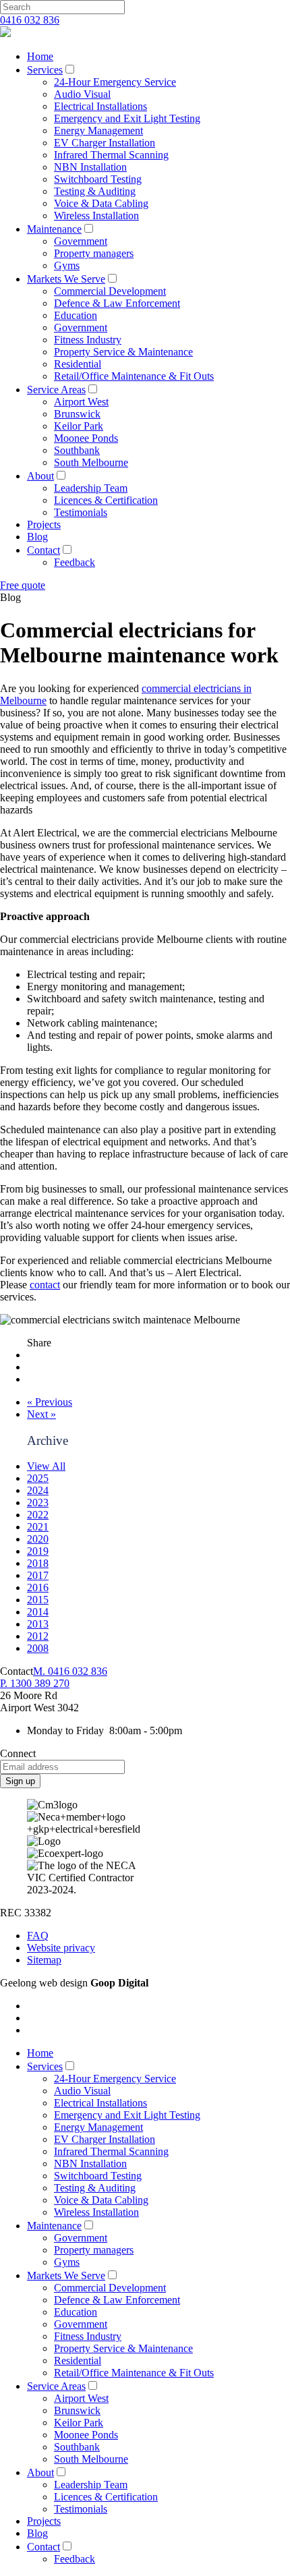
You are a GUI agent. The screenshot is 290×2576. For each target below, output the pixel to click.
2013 (38, 1624)
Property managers (94, 253)
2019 (38, 1551)
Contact (43, 550)
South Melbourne (91, 462)
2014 (38, 1612)
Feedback (75, 562)
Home (40, 56)
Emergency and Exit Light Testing (127, 118)
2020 (38, 1539)
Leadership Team (91, 488)
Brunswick (77, 414)
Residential (78, 364)
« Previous (50, 1402)
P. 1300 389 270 (35, 1683)
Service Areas (56, 390)
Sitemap (44, 1960)
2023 (38, 1502)
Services (45, 70)
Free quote (23, 585)
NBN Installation (90, 167)
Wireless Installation (96, 216)
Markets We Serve (66, 279)
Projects (44, 524)
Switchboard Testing (98, 179)
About (40, 476)
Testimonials (81, 512)
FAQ (38, 1936)
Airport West (81, 402)
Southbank (77, 450)
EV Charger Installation (105, 143)
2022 (38, 1515)
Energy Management (98, 131)
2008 (38, 1648)
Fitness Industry (88, 340)
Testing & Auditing (95, 191)
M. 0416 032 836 (70, 1671)
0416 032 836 (30, 20)
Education (76, 315)
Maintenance (54, 229)
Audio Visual (82, 94)
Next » (41, 1414)
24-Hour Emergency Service (115, 82)
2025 (38, 1478)
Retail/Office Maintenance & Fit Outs (134, 376)
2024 (38, 1490)
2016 (38, 1587)
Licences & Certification (106, 500)
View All (46, 1466)
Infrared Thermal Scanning (111, 155)
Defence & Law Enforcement (117, 303)
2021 (38, 1527)
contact (45, 1285)
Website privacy (61, 1948)
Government (81, 241)
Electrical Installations (100, 106)
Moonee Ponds (86, 438)
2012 (38, 1636)
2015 (38, 1600)
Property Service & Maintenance (123, 352)
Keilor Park (79, 426)
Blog (37, 537)
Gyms (67, 265)
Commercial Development (110, 291)
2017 (38, 1575)
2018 (38, 1563)
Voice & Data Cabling (101, 203)
